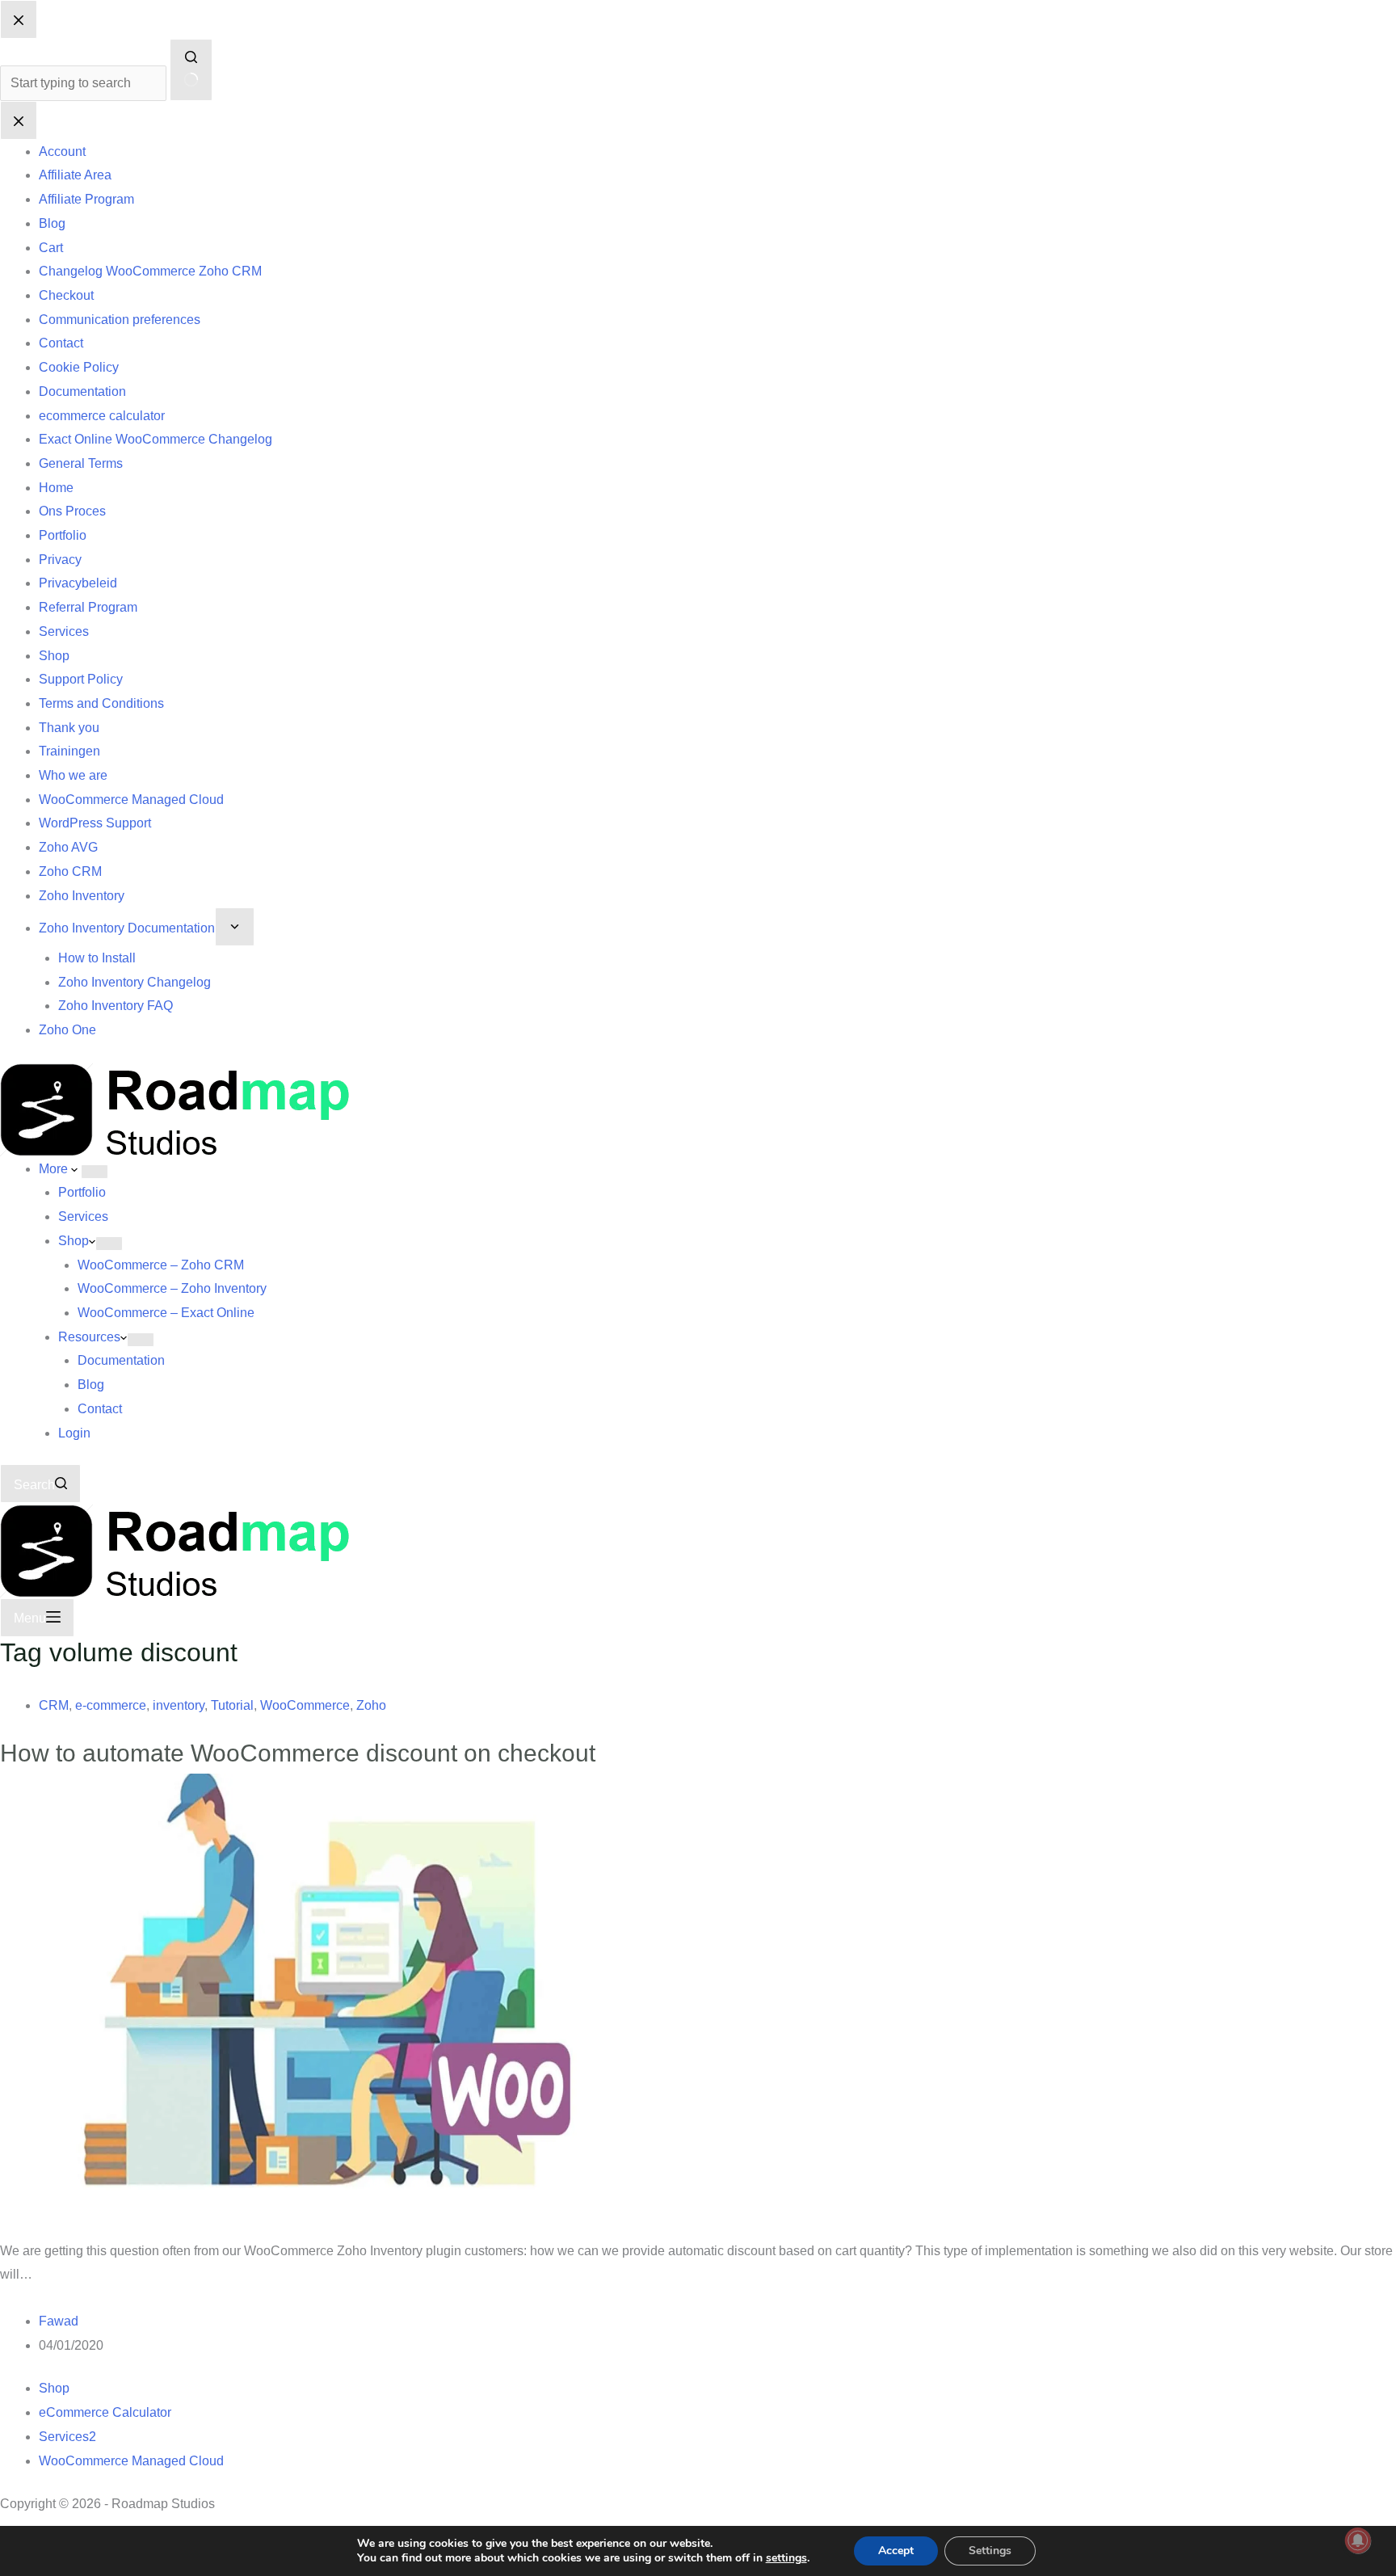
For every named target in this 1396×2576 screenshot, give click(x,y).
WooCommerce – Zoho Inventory (172, 1288)
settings (786, 2558)
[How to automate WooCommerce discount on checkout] (310, 2005)
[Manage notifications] (1358, 2540)
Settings (990, 2551)
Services (83, 1216)
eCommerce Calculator (105, 2412)
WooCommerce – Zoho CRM (161, 1265)
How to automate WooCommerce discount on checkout (298, 1753)
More (55, 1169)
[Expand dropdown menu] (95, 1172)
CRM (54, 1705)
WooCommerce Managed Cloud (131, 2461)
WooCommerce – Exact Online (166, 1313)
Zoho (371, 1705)
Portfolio (82, 1192)
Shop (74, 1241)
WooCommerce (305, 1705)
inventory (179, 1705)
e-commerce (111, 1705)
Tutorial (232, 1705)
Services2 (67, 2437)
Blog (91, 1385)
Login (74, 1433)
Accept (896, 2551)
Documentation (121, 1360)
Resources (89, 1337)
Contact (100, 1409)
